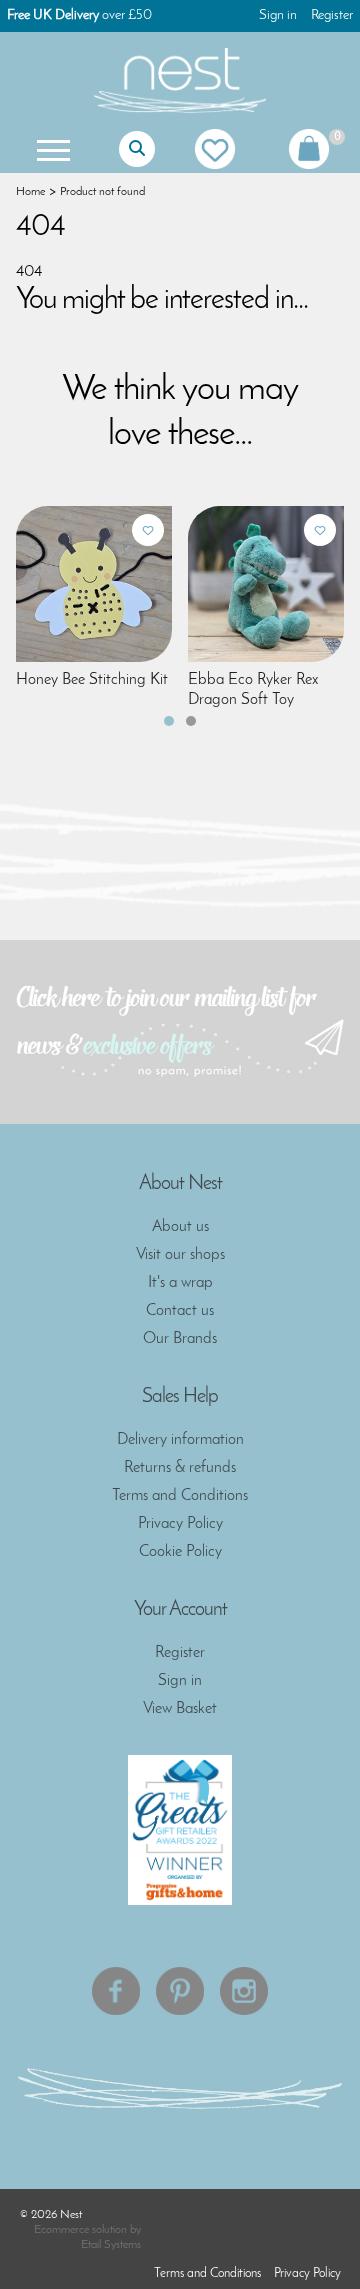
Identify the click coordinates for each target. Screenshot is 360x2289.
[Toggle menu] (51, 149)
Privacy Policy (180, 1524)
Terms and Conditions (180, 1496)
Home (30, 192)
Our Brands (180, 1339)
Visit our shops (180, 1255)
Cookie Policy (180, 1552)
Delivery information (180, 1440)
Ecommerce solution (80, 2230)
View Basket (180, 1709)
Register (332, 15)
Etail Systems (111, 2245)
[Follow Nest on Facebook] (116, 1991)
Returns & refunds (180, 1468)
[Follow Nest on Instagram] (244, 1991)
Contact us (180, 1311)
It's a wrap (180, 1283)
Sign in (278, 15)
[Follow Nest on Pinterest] (180, 1991)
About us (180, 1227)
